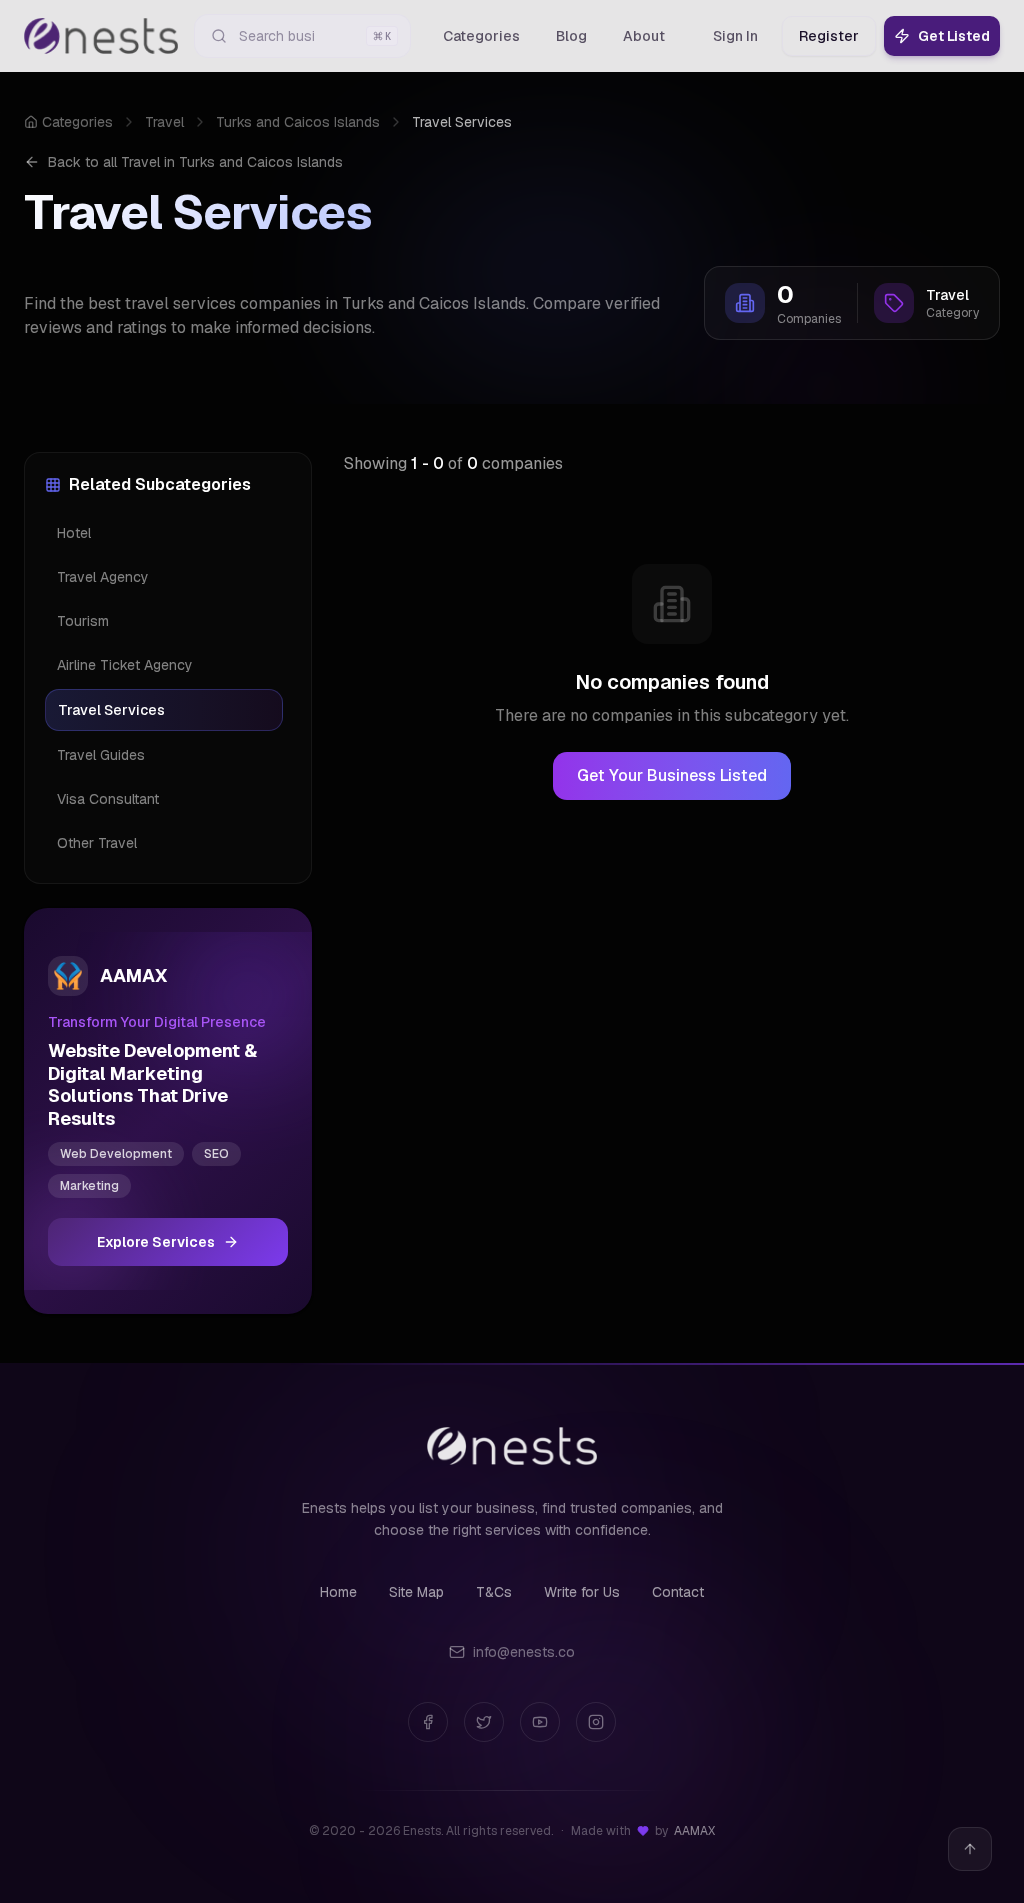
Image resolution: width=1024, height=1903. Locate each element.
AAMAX (694, 1831)
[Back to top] (970, 1849)
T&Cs (494, 1592)
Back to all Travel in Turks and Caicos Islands (195, 162)
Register (829, 36)
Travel (164, 122)
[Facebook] (428, 1722)
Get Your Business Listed (672, 775)
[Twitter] (484, 1722)
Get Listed (954, 36)
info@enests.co (524, 1652)
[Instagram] (596, 1722)
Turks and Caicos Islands (298, 122)
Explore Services (156, 1242)
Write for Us (582, 1592)
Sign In (735, 36)
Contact (678, 1592)
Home (338, 1592)
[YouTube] (540, 1722)
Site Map (416, 1592)
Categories (77, 122)
